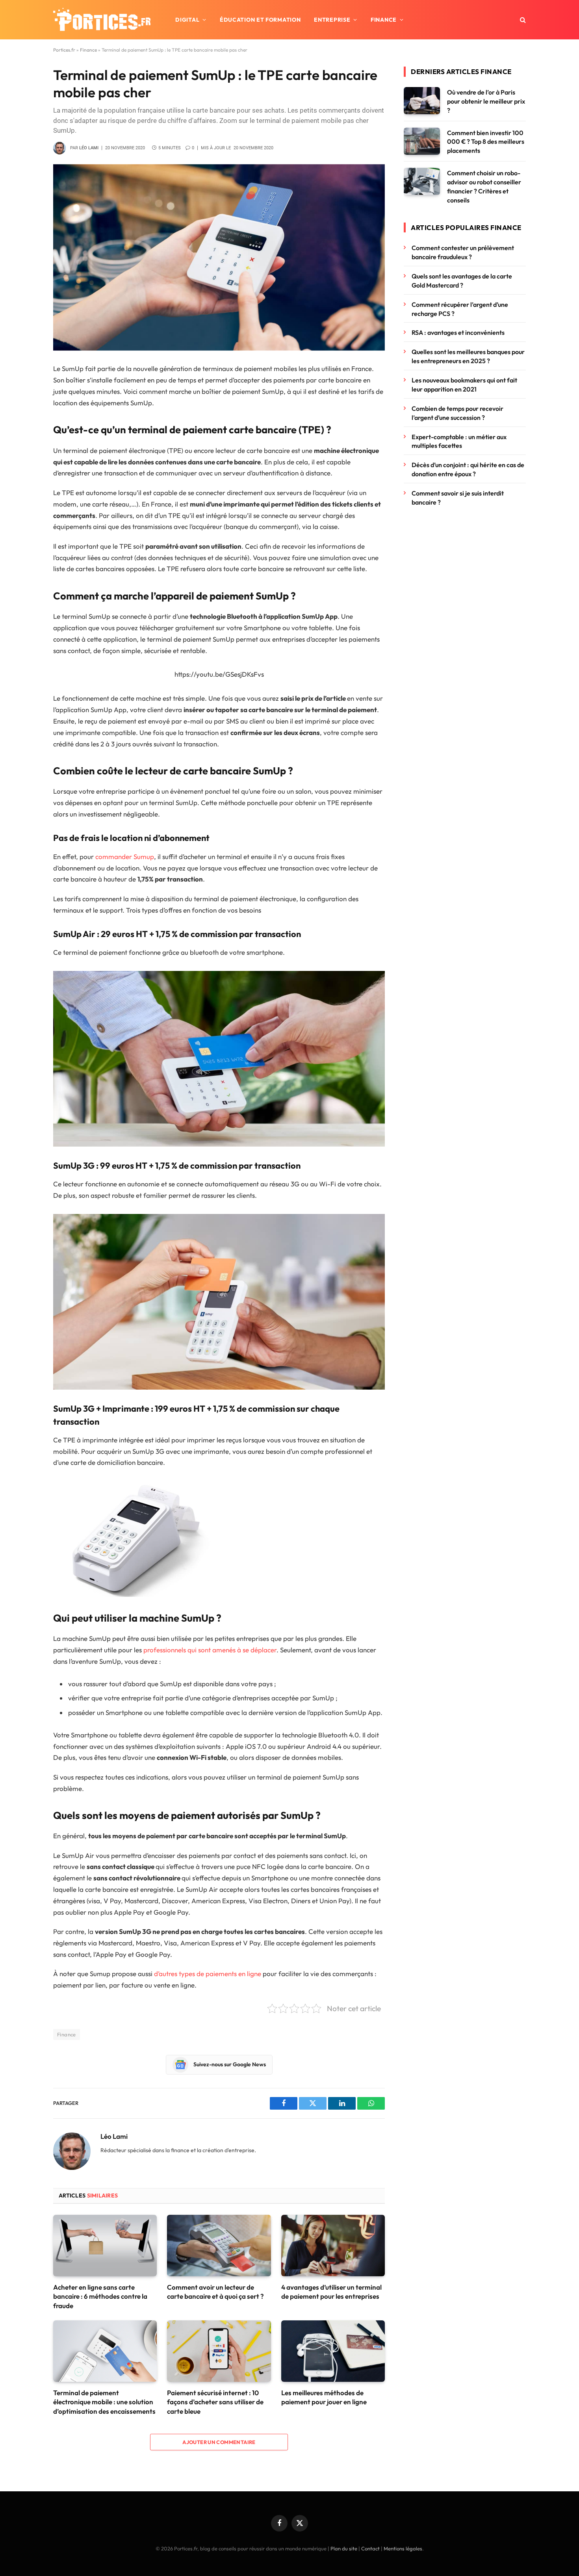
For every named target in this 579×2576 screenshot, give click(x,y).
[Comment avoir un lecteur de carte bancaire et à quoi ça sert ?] (219, 2246)
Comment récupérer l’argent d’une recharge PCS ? (460, 309)
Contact (370, 2548)
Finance (384, 20)
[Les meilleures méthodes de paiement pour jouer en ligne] (333, 2351)
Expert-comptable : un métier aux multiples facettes (459, 441)
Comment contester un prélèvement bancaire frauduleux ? (463, 252)
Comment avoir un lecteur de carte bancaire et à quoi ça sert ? (215, 2292)
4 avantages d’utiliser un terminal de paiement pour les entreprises (331, 2292)
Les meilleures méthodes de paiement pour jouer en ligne (324, 2397)
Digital (187, 20)
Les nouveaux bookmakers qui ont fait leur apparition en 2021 (464, 385)
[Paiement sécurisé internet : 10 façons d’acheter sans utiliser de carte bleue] (219, 2351)
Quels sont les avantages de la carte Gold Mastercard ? (462, 281)
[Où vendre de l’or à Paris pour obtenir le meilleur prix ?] (422, 101)
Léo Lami (89, 148)
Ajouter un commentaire (219, 2442)
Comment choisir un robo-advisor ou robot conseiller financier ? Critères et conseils (484, 187)
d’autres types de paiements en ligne (208, 1974)
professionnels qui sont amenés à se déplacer (210, 1650)
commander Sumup (125, 857)
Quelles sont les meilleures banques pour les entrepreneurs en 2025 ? (468, 356)
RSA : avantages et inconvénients (459, 332)
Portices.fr (64, 50)
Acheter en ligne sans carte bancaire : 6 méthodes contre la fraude (100, 2296)
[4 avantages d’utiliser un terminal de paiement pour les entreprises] (333, 2246)
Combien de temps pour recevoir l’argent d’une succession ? (457, 413)
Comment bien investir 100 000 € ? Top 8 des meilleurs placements (486, 142)
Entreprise (332, 20)
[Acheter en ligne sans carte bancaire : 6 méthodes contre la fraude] (105, 2246)
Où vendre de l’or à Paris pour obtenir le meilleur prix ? (486, 101)
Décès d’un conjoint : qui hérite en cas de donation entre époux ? (468, 469)
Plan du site (344, 2548)
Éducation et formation (260, 20)
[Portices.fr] (102, 20)
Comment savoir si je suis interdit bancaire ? (458, 498)
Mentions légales (403, 2548)
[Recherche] (522, 20)
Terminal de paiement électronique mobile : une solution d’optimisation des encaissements (104, 2402)
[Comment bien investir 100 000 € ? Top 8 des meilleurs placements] (422, 141)
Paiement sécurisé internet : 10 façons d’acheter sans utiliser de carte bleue (215, 2402)
